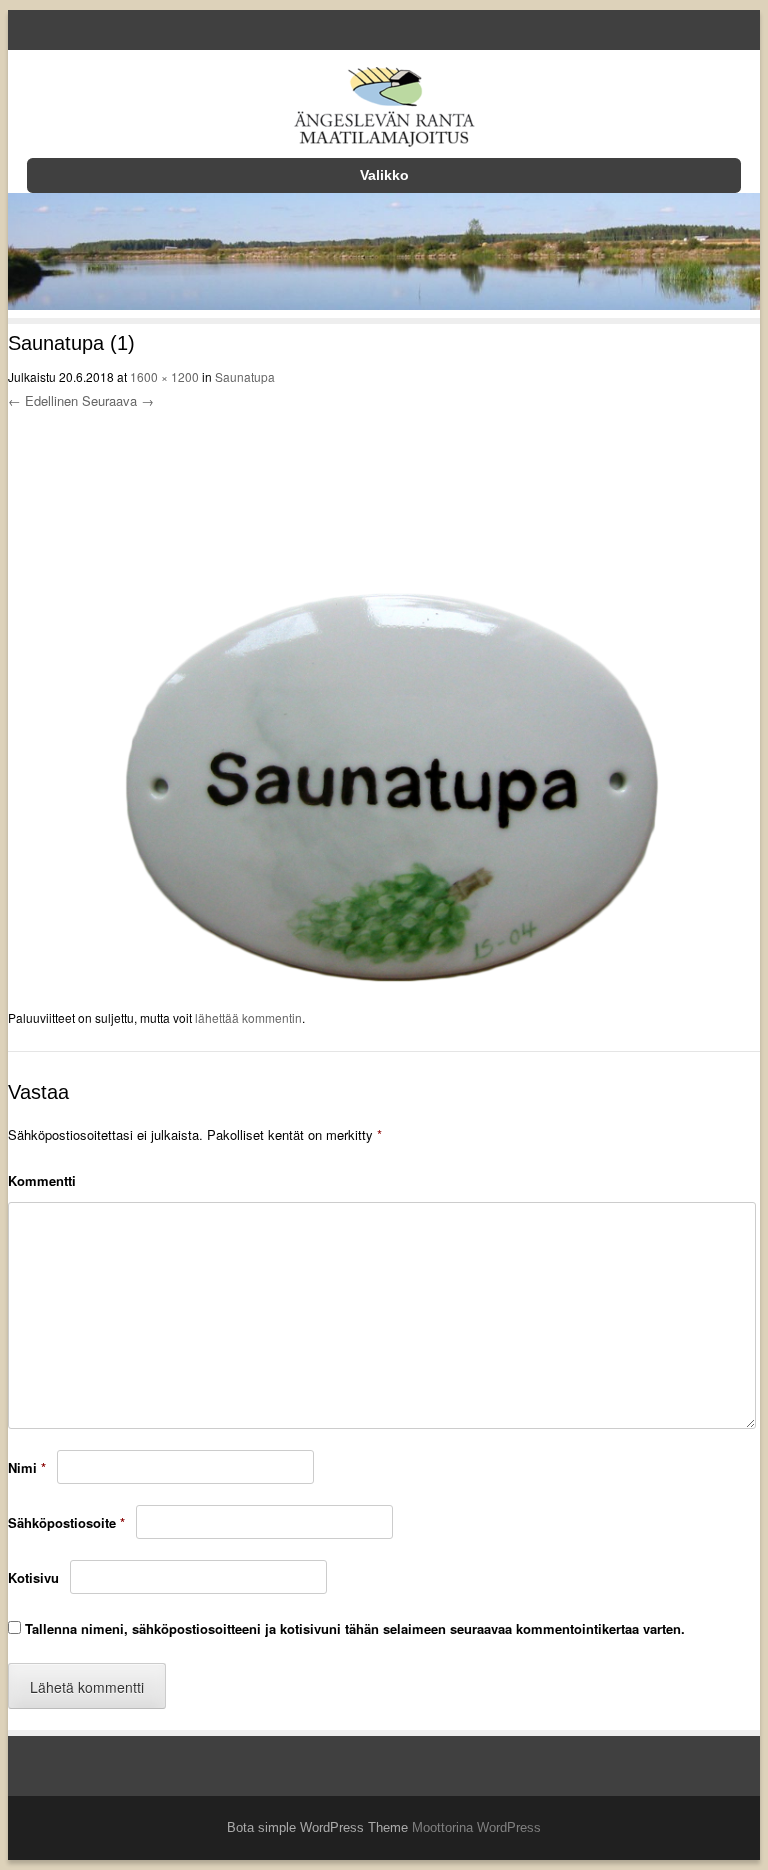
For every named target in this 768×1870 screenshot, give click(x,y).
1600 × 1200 (164, 376)
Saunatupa (245, 376)
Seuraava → (118, 400)
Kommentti (42, 1180)
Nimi (27, 1467)
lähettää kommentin (248, 1017)
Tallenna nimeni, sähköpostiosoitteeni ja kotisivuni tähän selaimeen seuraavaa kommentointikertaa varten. (355, 1628)
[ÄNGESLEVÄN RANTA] (383, 110)
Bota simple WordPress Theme (317, 1827)
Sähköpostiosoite (66, 1522)
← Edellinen (43, 400)
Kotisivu (33, 1577)
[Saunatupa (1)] (384, 994)
